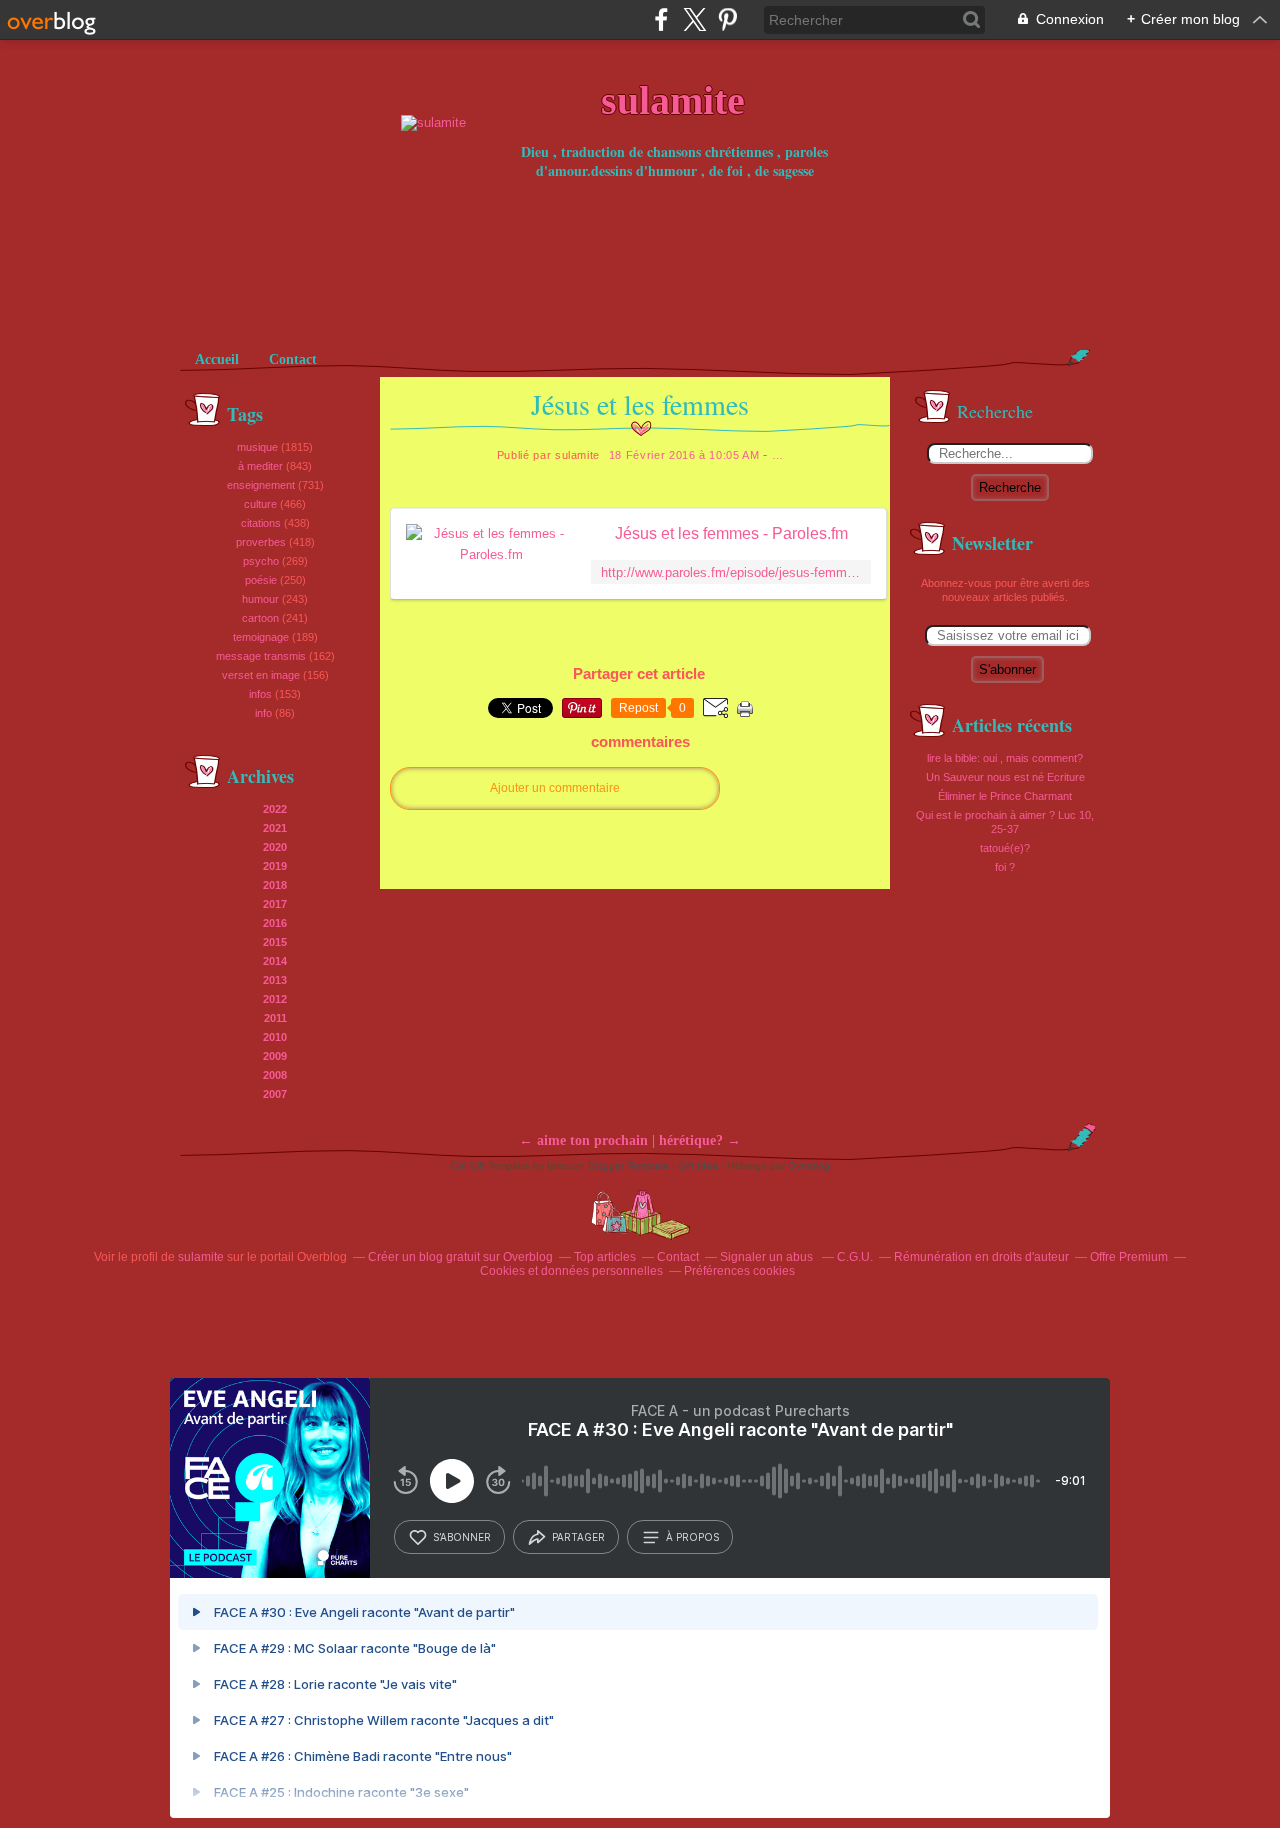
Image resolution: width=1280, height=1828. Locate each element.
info (263, 713)
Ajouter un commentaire (555, 788)
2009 (275, 1056)
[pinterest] (727, 19)
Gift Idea (698, 1165)
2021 (275, 828)
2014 (275, 961)
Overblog (809, 1165)
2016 (275, 923)
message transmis (261, 656)
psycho (261, 561)
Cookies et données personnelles (571, 1271)
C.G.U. (855, 1257)
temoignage (261, 637)
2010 (275, 1037)
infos (260, 694)
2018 (275, 885)
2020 (275, 847)
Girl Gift (468, 1165)
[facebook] (661, 19)
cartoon (260, 618)
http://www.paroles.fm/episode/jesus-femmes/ (731, 572)
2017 (275, 904)
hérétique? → (700, 1140)
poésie (261, 580)
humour (260, 599)
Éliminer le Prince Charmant (1005, 796)
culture (260, 504)
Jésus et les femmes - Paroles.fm (731, 533)
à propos (692, 1537)
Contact (293, 359)
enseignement (261, 485)
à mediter (260, 466)
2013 (275, 980)
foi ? (1005, 867)
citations (261, 523)
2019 (275, 866)
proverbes (261, 542)
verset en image (261, 675)
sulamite (201, 1257)
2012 (275, 999)
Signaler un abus (768, 1257)
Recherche (1010, 487)
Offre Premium (1129, 1257)
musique (257, 447)
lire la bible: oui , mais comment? (1005, 758)
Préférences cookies (739, 1271)
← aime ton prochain (583, 1140)
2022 (275, 809)
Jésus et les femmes (640, 404)
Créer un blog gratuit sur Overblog (460, 1257)
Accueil (217, 359)
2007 (275, 1094)
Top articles (605, 1257)
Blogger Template (628, 1165)
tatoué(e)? (1005, 848)
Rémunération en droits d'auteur (981, 1257)
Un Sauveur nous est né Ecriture (1005, 777)
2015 (275, 942)
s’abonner (462, 1537)
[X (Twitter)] (694, 19)
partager (578, 1537)
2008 (275, 1075)
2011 (275, 1018)
